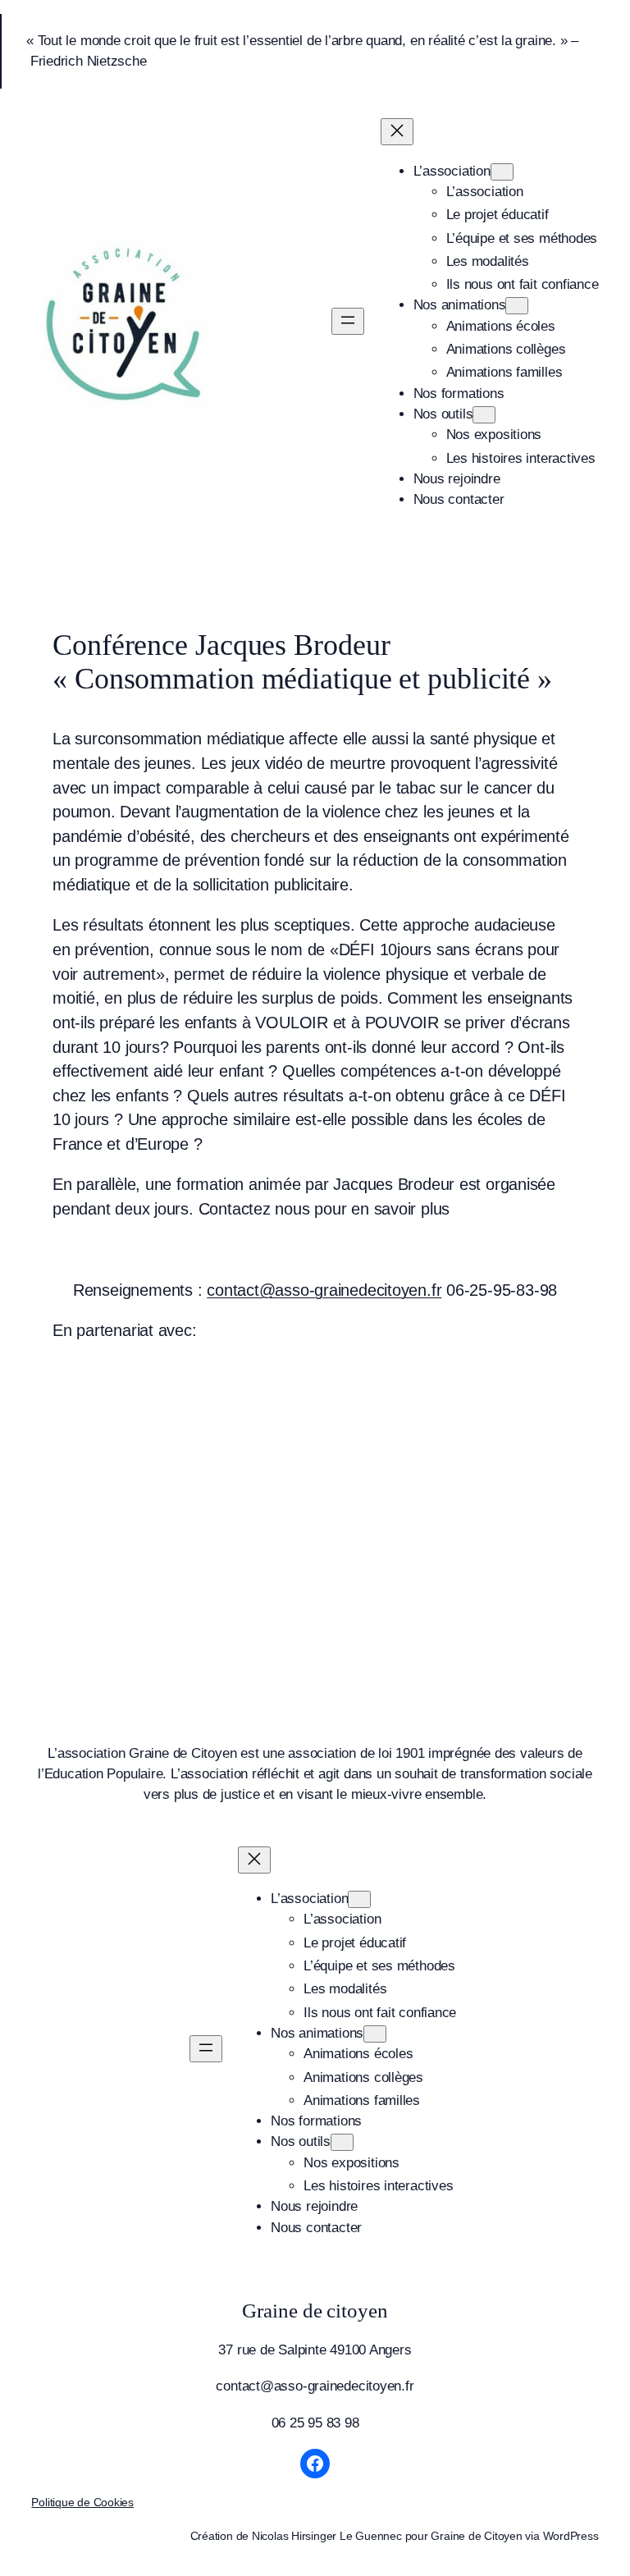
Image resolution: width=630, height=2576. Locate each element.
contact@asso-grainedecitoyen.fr (324, 1290)
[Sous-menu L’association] (502, 172)
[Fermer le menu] (397, 132)
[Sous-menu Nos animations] (517, 306)
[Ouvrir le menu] (348, 321)
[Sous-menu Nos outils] (484, 415)
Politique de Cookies (82, 2502)
